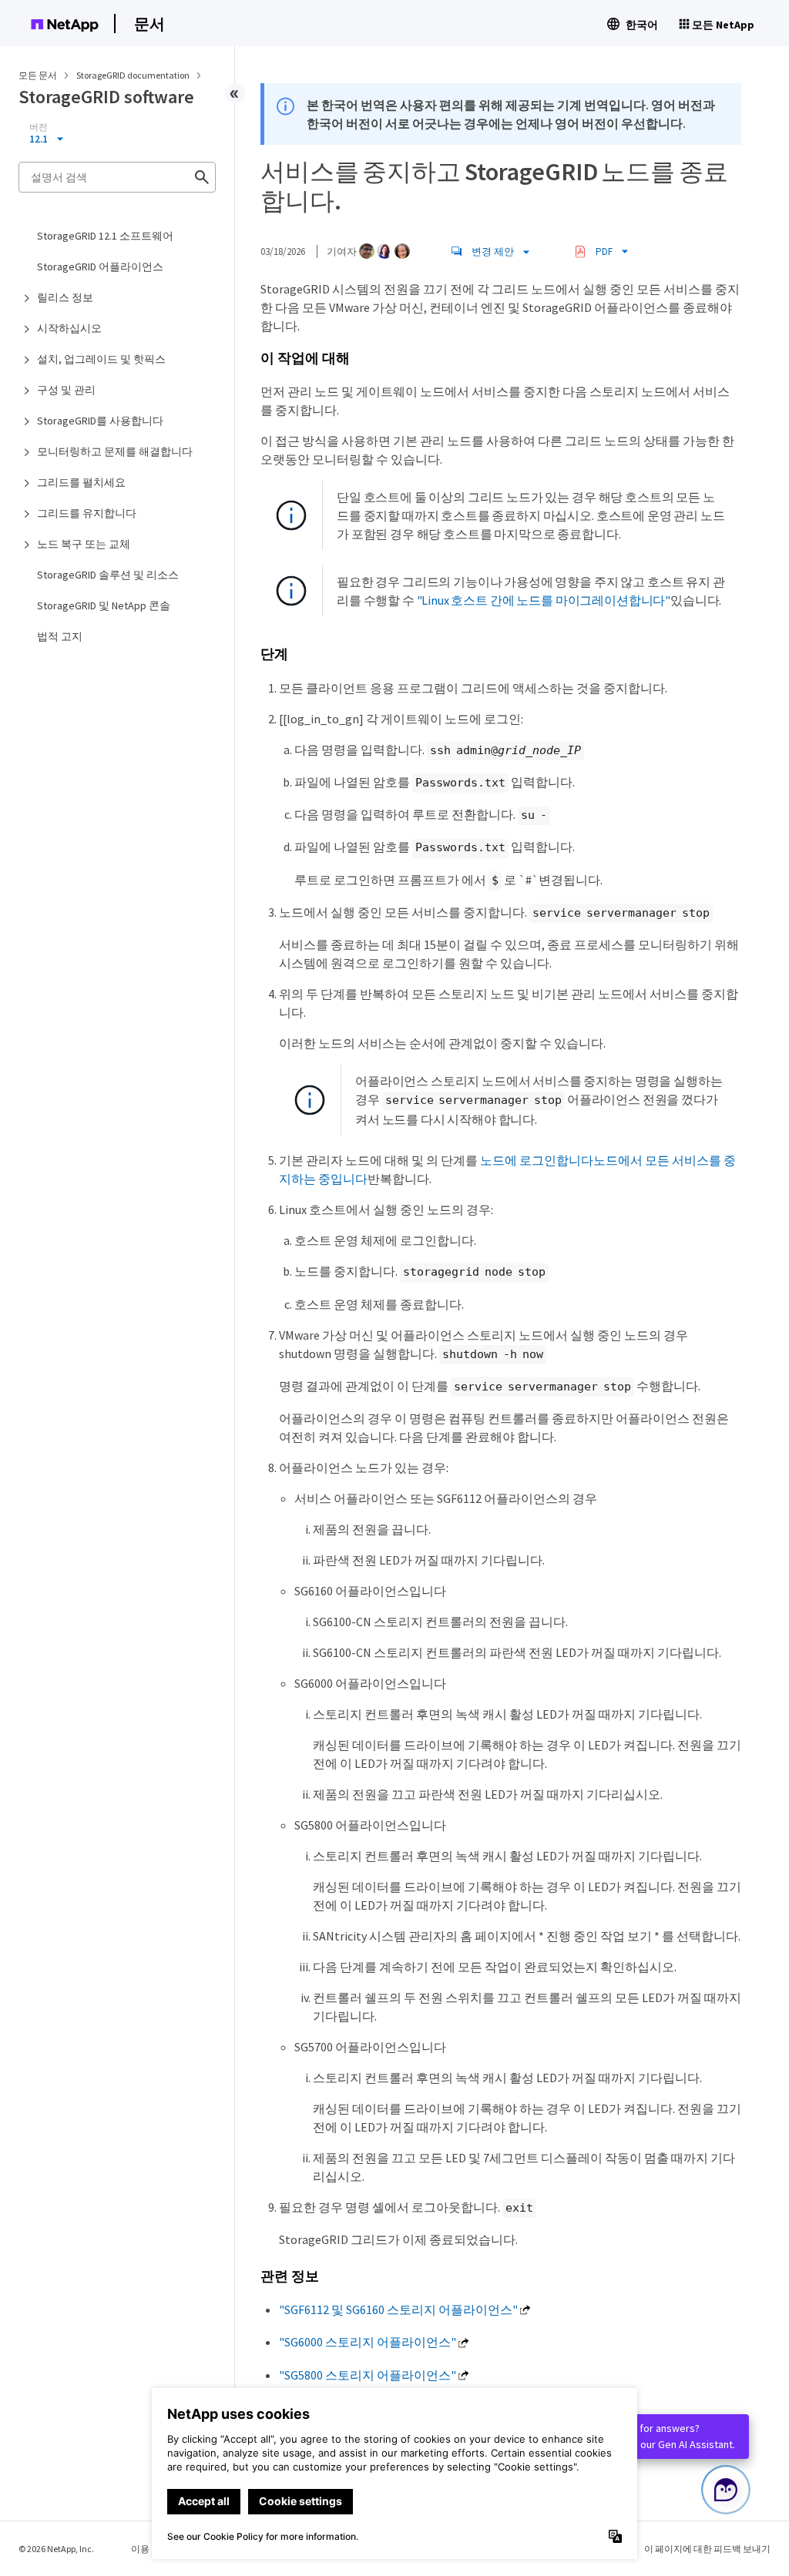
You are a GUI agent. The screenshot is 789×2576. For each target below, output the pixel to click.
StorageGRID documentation (134, 75)
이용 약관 (150, 2549)
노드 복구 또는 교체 (84, 544)
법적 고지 (60, 636)
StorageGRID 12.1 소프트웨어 (105, 236)
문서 (149, 23)
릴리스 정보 (65, 297)
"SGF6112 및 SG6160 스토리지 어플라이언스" (398, 2309)
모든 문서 (38, 75)
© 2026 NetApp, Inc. (56, 2549)
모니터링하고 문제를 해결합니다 (115, 451)
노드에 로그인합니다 (537, 1160)
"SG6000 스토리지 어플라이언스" (368, 2342)
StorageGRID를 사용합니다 (100, 421)
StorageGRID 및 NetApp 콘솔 (104, 605)
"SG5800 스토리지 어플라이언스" (368, 2375)
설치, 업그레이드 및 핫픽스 (101, 359)
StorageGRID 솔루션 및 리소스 (108, 575)
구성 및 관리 (66, 390)
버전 (39, 127)
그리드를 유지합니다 (87, 513)
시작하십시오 (69, 328)
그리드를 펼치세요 (81, 482)
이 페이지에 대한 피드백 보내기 (707, 2549)
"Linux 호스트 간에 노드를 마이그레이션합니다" (544, 600)
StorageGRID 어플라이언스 (100, 267)
